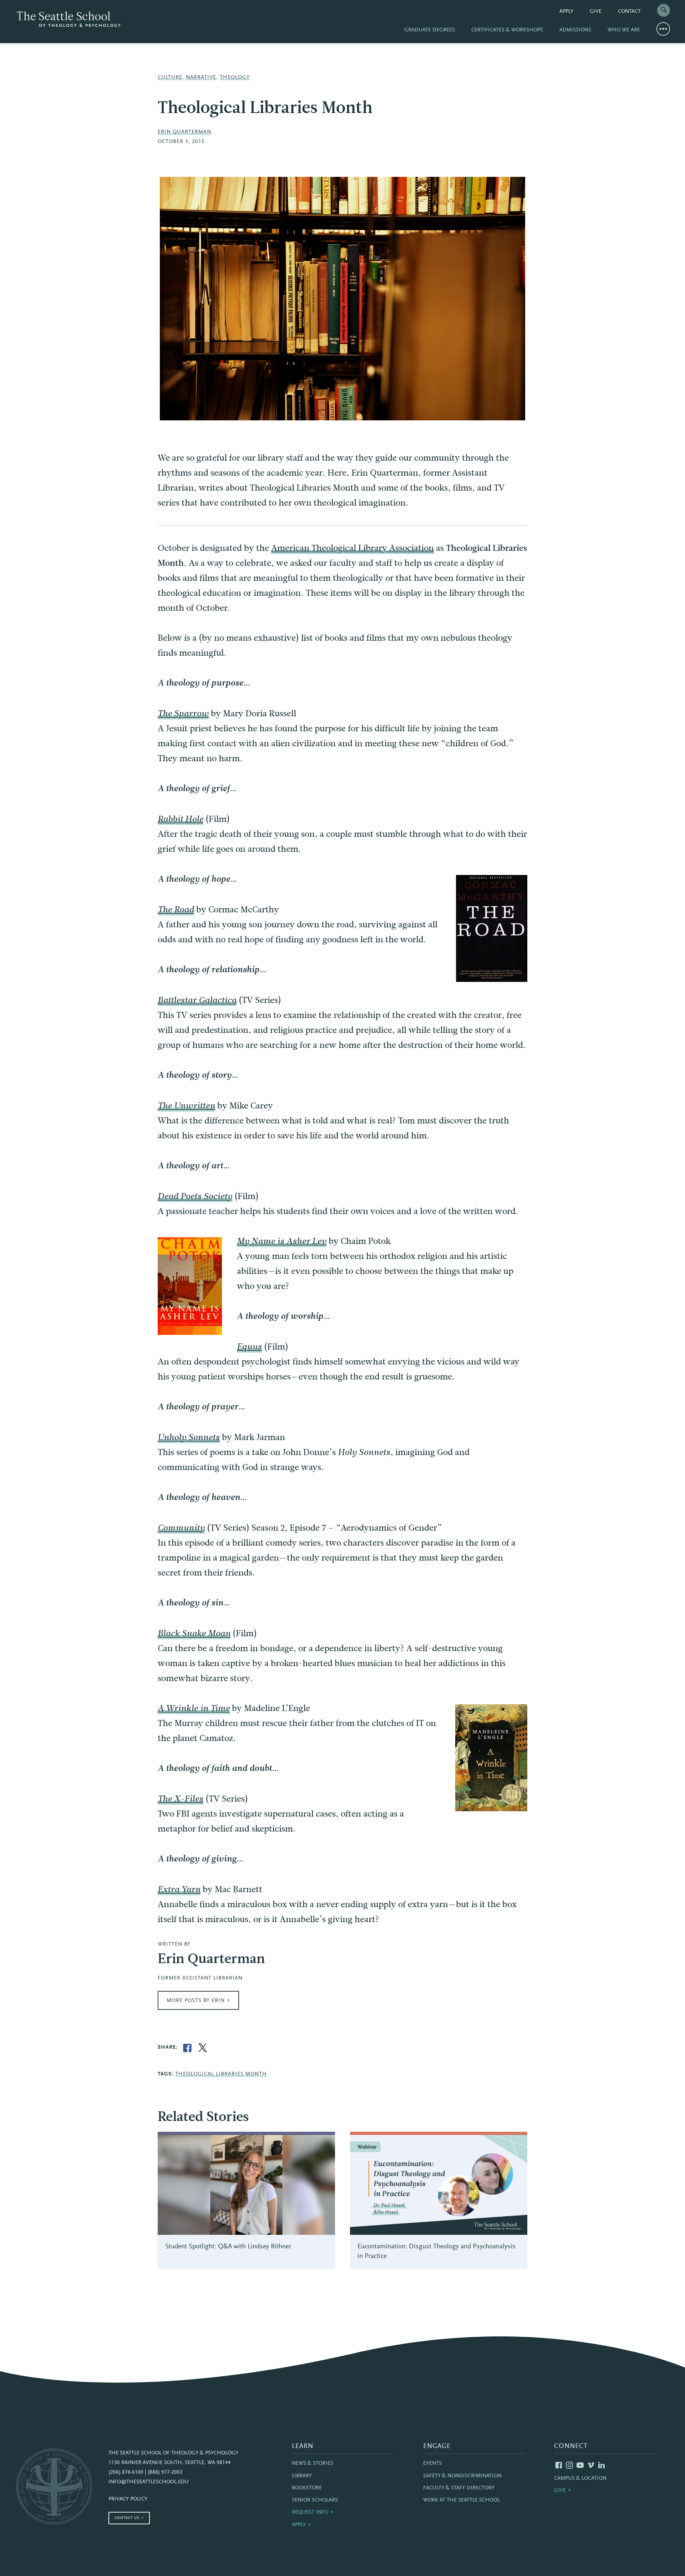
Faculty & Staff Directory (459, 2488)
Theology (235, 78)
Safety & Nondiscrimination (462, 2476)
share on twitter (203, 2048)
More (663, 29)
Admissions (575, 30)
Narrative (201, 78)
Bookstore (307, 2488)
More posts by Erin (196, 2001)
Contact (629, 12)
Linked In (602, 2465)
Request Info (310, 2512)
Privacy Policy (128, 2499)
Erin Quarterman (184, 132)
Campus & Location (580, 2478)
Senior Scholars (315, 2500)
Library (302, 2476)
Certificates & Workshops (507, 30)
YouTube (580, 2465)
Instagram (569, 2465)
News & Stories (313, 2464)
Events (432, 2464)
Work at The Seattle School (461, 2500)
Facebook (559, 2465)
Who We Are (624, 30)
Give (596, 12)
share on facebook (187, 2048)
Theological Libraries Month (221, 2074)
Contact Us (127, 2518)
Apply (566, 12)
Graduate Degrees (430, 30)
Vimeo (591, 2465)
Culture (170, 78)
